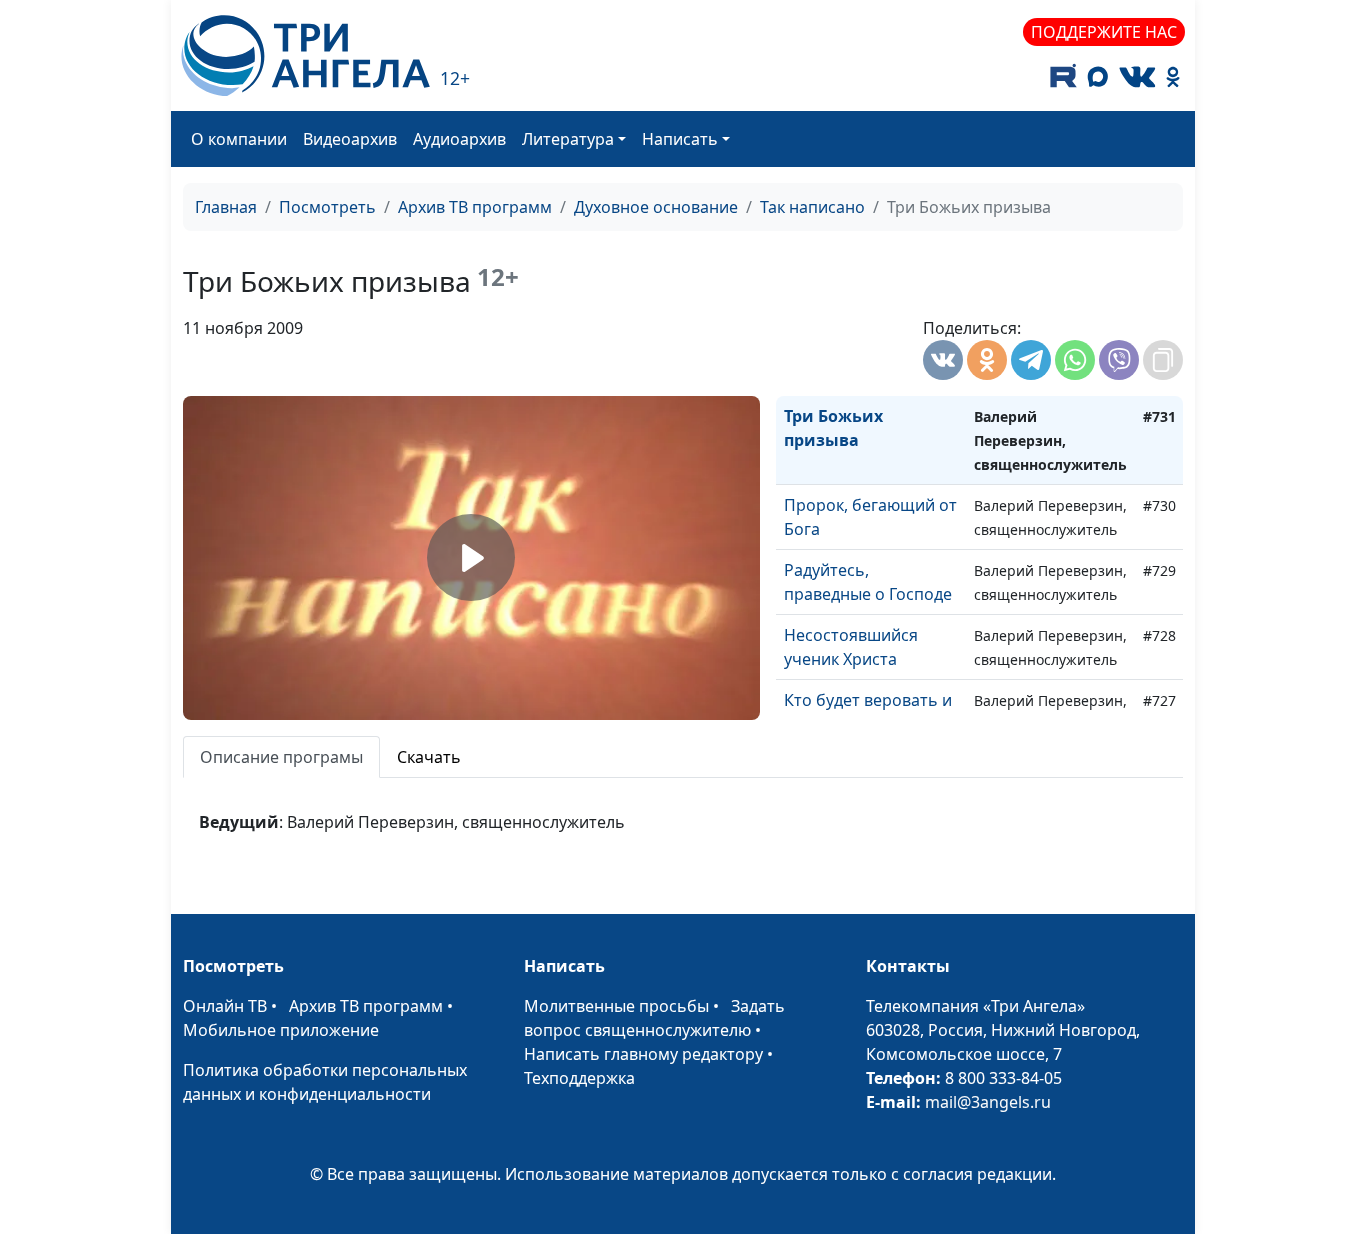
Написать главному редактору (643, 1054)
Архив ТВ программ (475, 207)
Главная (226, 207)
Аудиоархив (459, 139)
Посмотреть (327, 207)
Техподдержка (579, 1078)
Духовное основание (656, 207)
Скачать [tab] (429, 757)
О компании (239, 139)
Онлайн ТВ (225, 1006)
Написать (680, 139)
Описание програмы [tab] (281, 757)
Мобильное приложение (281, 1030)
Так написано (812, 207)
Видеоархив (350, 139)
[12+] (305, 55)
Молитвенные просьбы (616, 1006)
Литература (568, 139)
